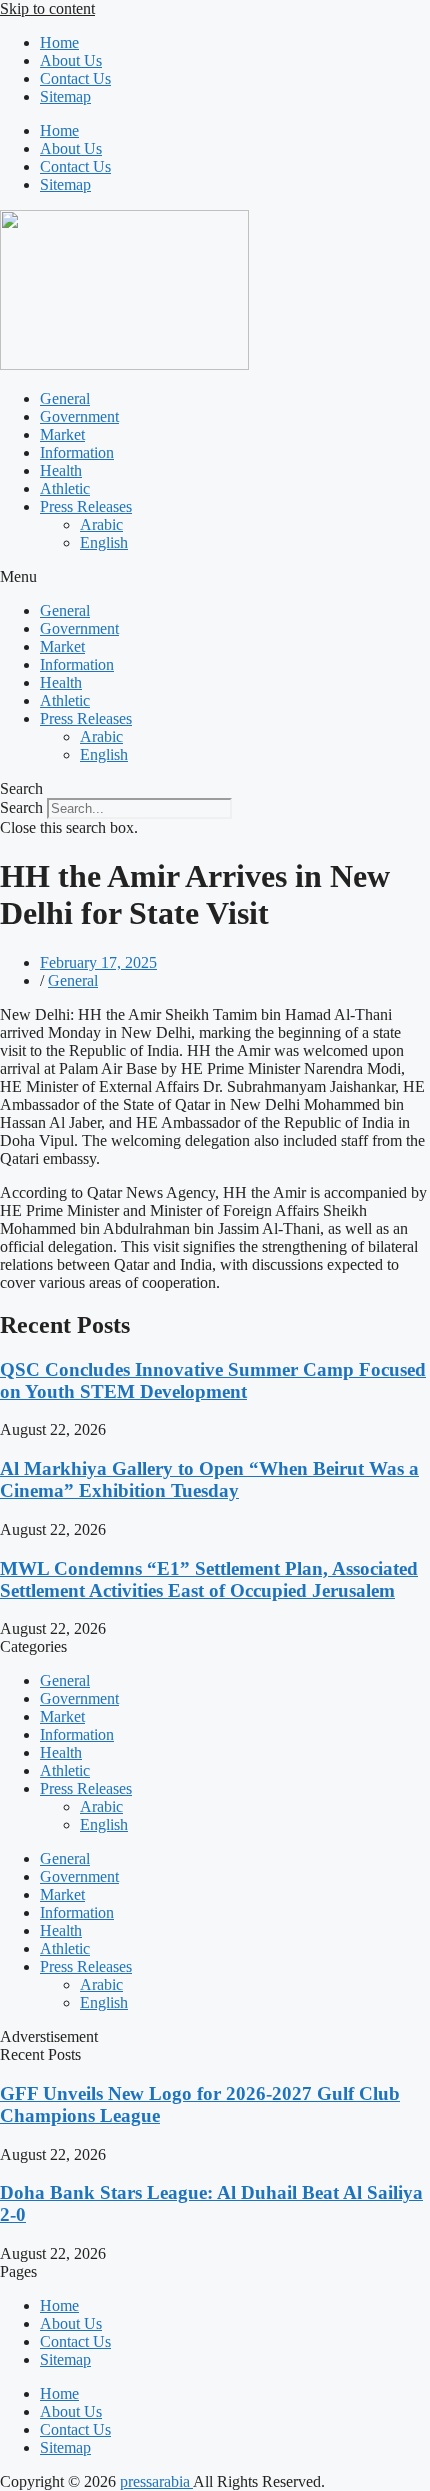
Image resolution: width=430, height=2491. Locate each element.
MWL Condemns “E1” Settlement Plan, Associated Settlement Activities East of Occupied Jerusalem (209, 1579)
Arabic (101, 524)
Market (62, 434)
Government (79, 416)
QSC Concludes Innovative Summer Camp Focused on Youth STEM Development (213, 1380)
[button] (215, 577)
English (104, 542)
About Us (71, 60)
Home (59, 42)
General (65, 398)
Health (61, 470)
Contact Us (75, 78)
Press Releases (86, 506)
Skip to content (47, 8)
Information (77, 452)
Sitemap (65, 96)
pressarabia (156, 2481)
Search (21, 807)
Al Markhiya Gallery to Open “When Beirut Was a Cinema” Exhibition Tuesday (209, 1479)
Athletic (65, 488)
